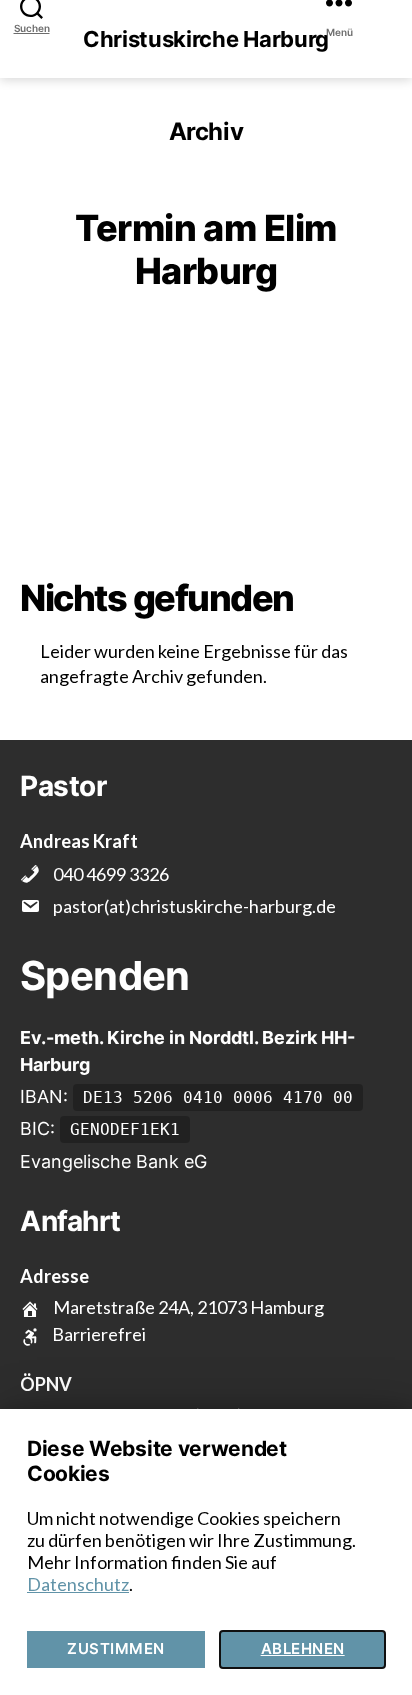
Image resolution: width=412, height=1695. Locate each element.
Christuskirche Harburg (206, 39)
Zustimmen (116, 1648)
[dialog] (206, 1552)
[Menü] (359, 6)
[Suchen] (35, 6)
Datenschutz (78, 1584)
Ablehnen (303, 1648)
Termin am (205, 249)
